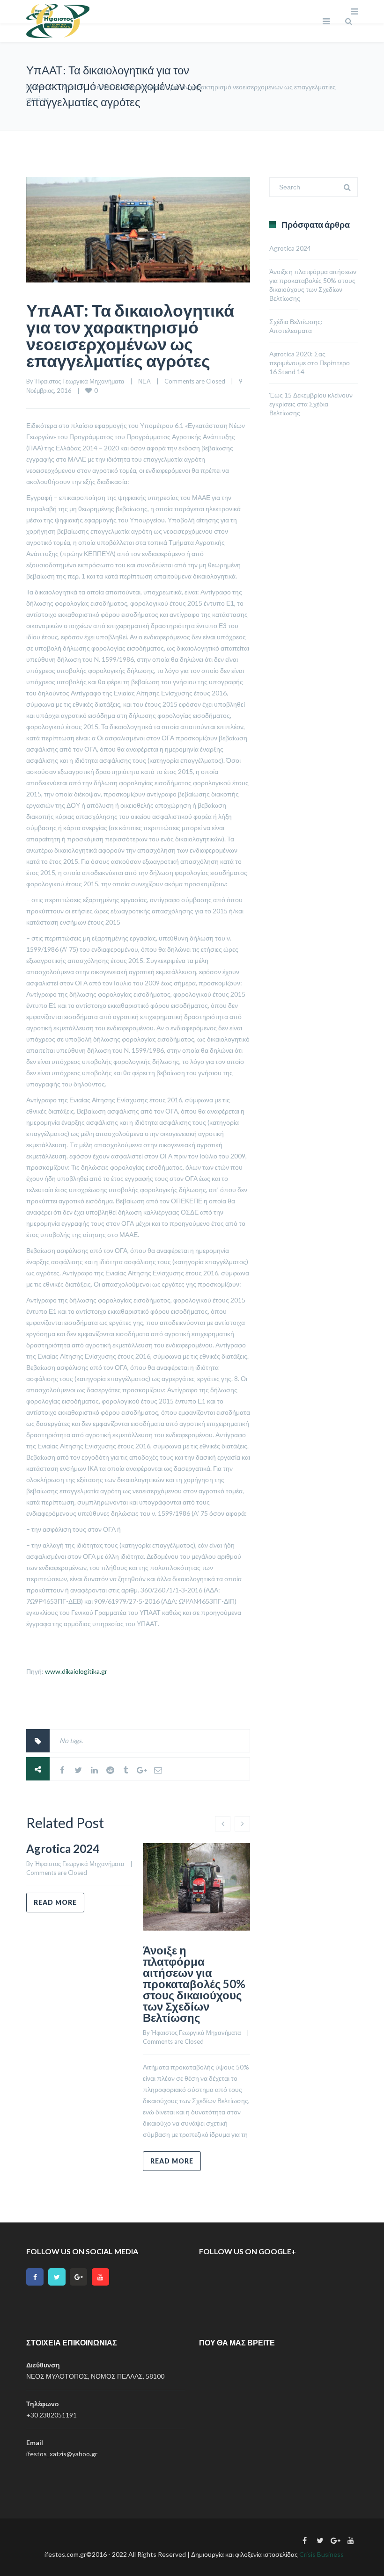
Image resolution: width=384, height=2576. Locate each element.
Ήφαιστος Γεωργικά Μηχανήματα (80, 381)
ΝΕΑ (68, 87)
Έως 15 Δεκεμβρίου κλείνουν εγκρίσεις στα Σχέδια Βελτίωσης (311, 404)
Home (35, 87)
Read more (55, 1902)
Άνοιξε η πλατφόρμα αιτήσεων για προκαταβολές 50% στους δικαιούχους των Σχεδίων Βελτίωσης (194, 1984)
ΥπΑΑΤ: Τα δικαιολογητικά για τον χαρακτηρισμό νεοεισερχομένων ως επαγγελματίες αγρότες (130, 335)
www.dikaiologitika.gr (76, 1671)
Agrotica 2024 (63, 1849)
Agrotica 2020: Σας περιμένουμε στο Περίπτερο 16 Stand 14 (310, 363)
